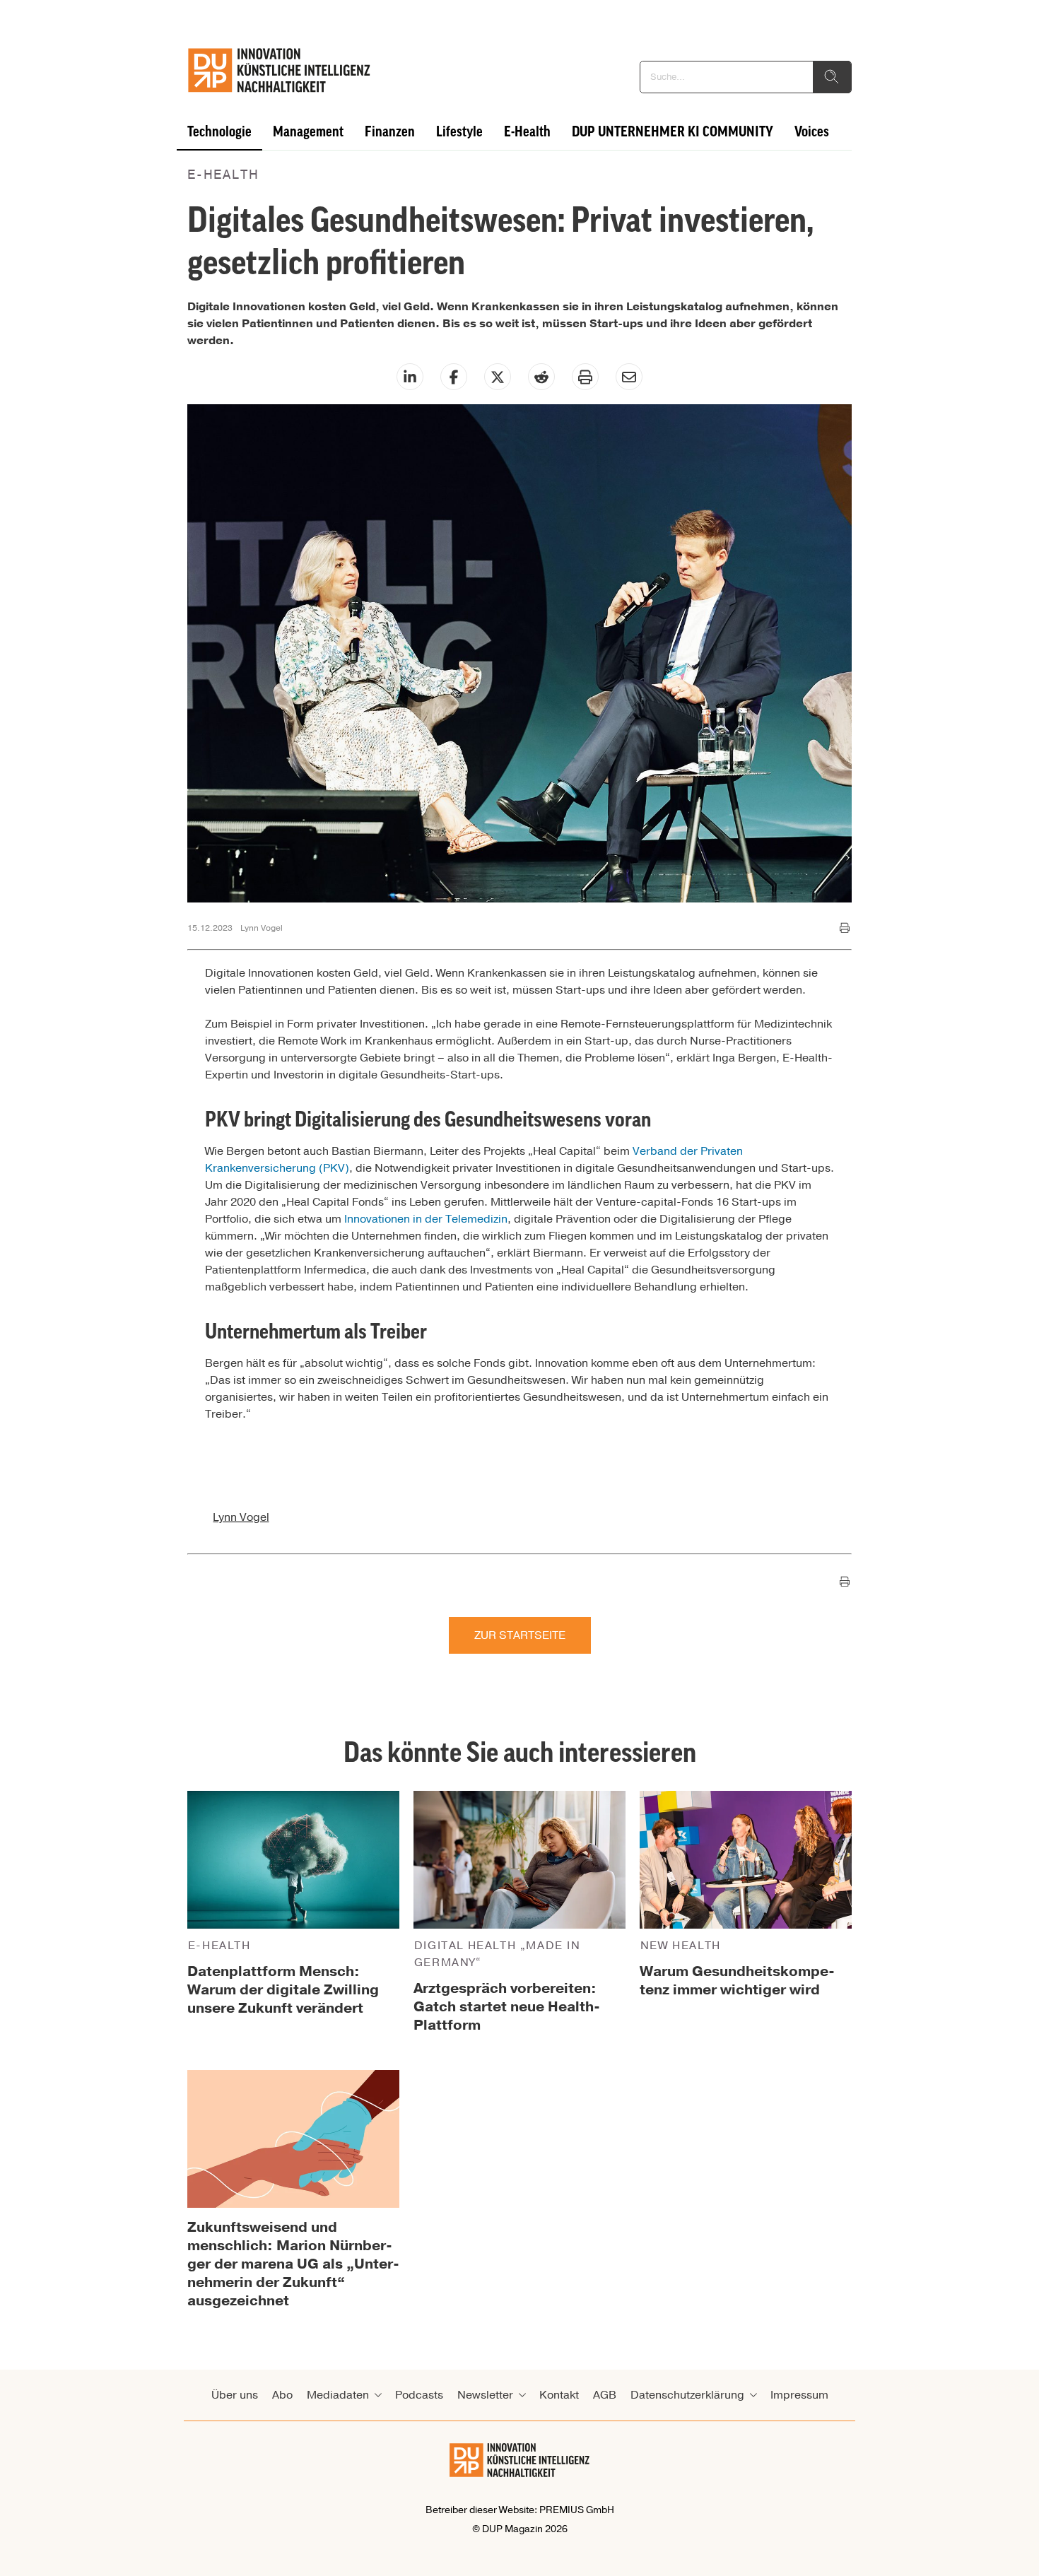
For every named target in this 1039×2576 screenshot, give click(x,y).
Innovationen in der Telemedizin (426, 1219)
